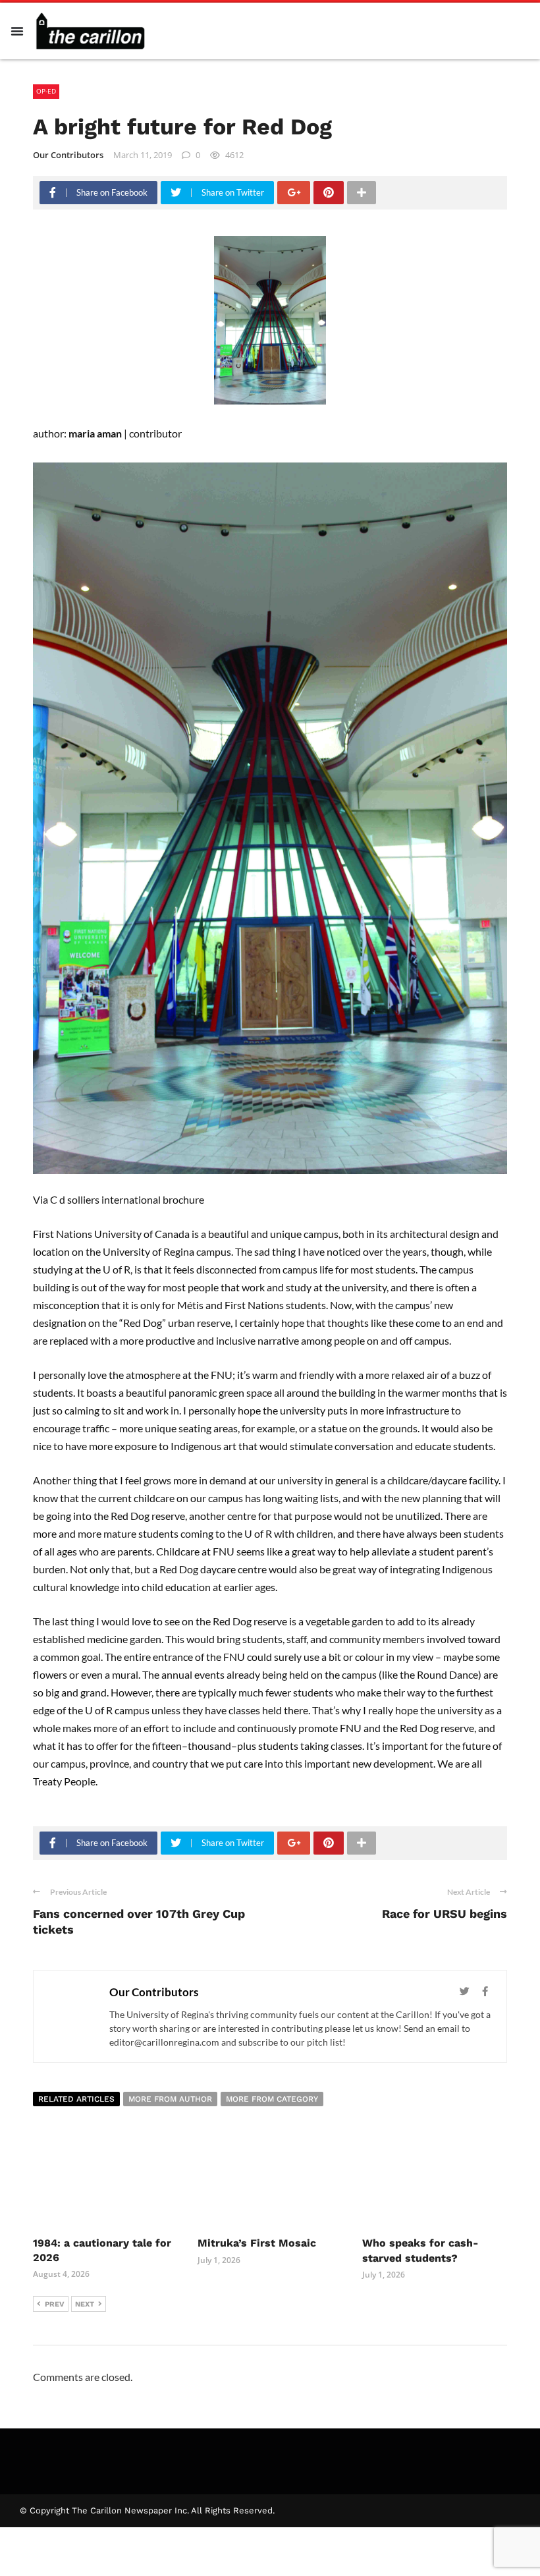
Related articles (76, 2099)
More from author (170, 2099)
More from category (272, 2099)
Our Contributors (68, 155)
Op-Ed (46, 91)
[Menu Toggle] (17, 31)
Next (85, 2304)
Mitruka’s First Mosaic (257, 2243)
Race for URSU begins (445, 1914)
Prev (55, 2304)
